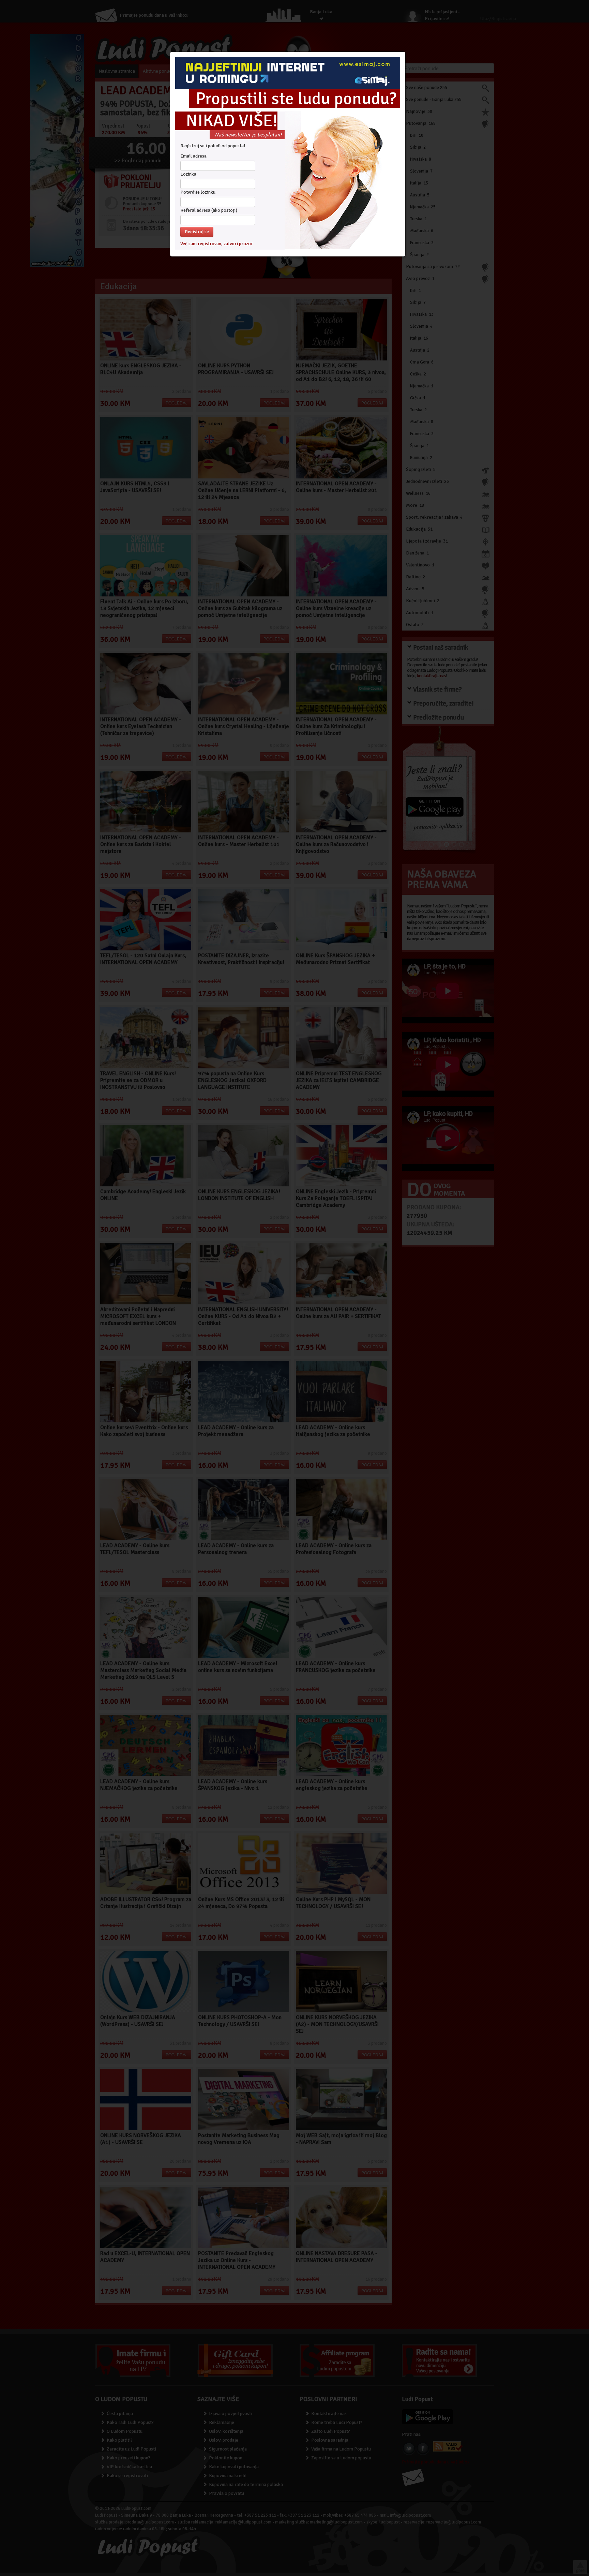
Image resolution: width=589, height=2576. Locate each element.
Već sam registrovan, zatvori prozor (217, 243)
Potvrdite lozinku (198, 192)
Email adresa (193, 156)
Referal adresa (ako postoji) (209, 210)
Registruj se (197, 231)
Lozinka (188, 174)
